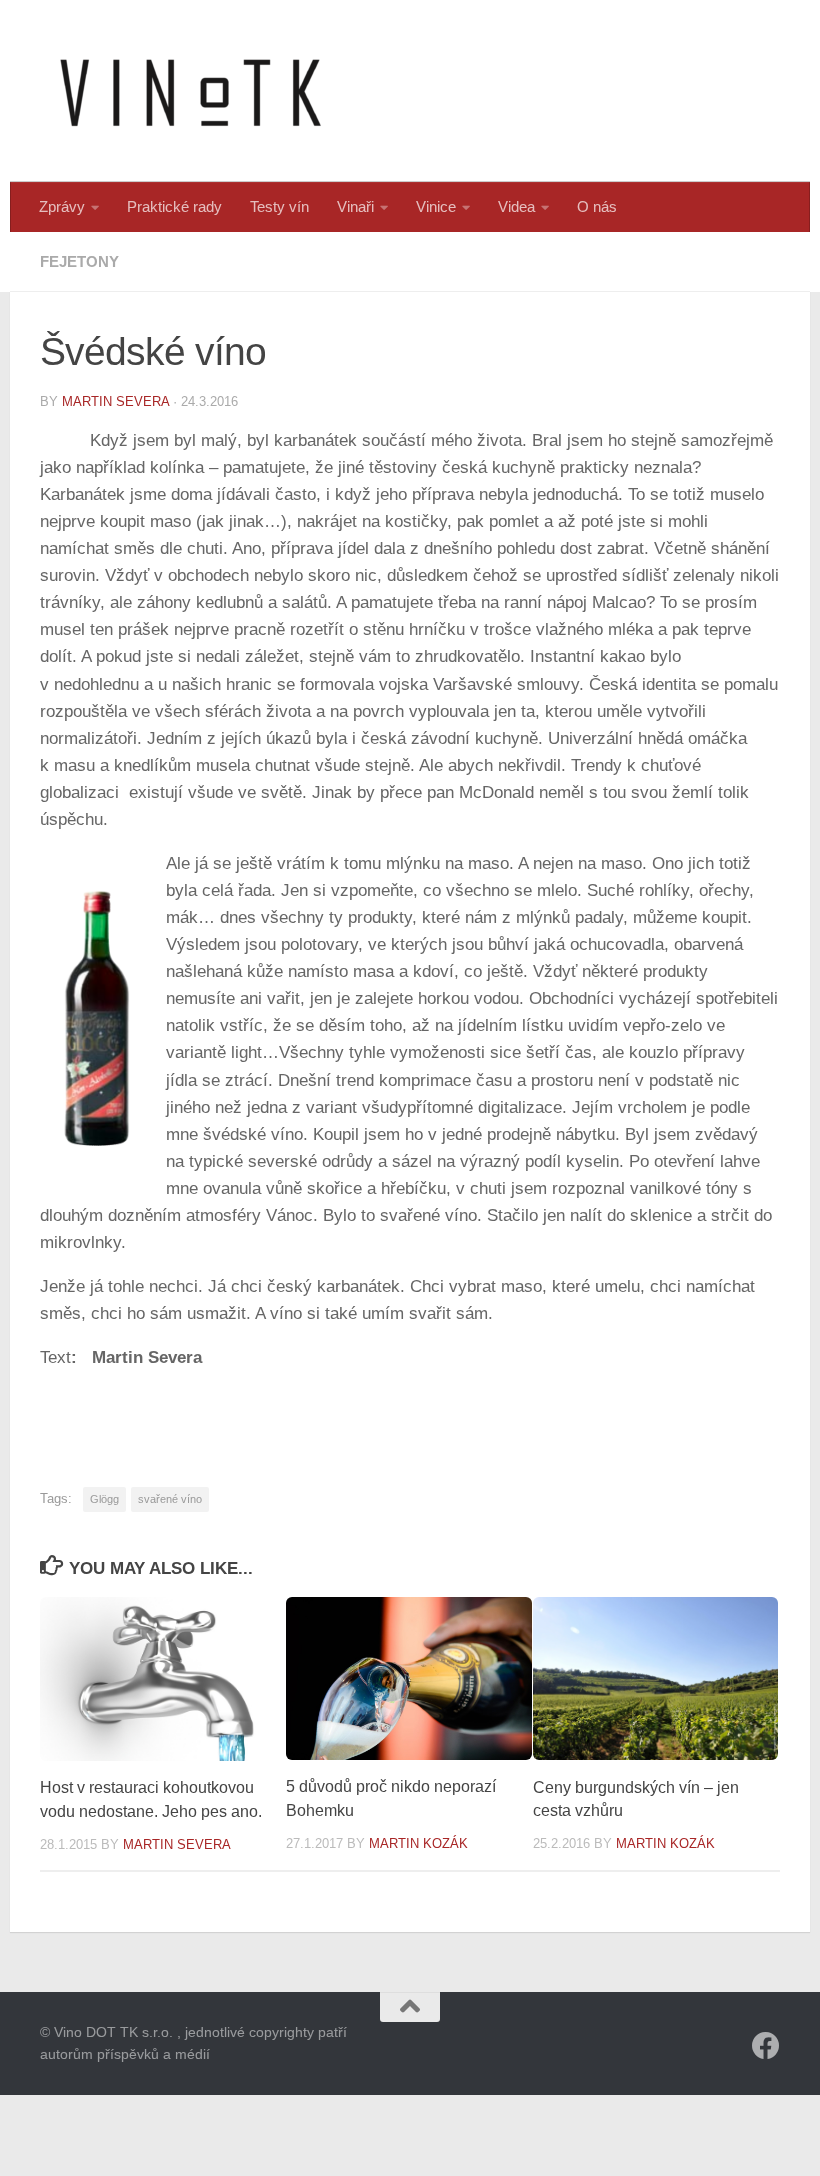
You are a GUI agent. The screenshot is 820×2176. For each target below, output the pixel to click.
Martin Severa (115, 401)
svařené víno (170, 1499)
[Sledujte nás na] (766, 2046)
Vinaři (355, 206)
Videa (516, 206)
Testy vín (279, 206)
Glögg (104, 1499)
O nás (597, 206)
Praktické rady (174, 206)
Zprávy (62, 206)
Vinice (436, 206)
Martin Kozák (418, 1843)
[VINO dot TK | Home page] (190, 91)
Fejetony (79, 261)
